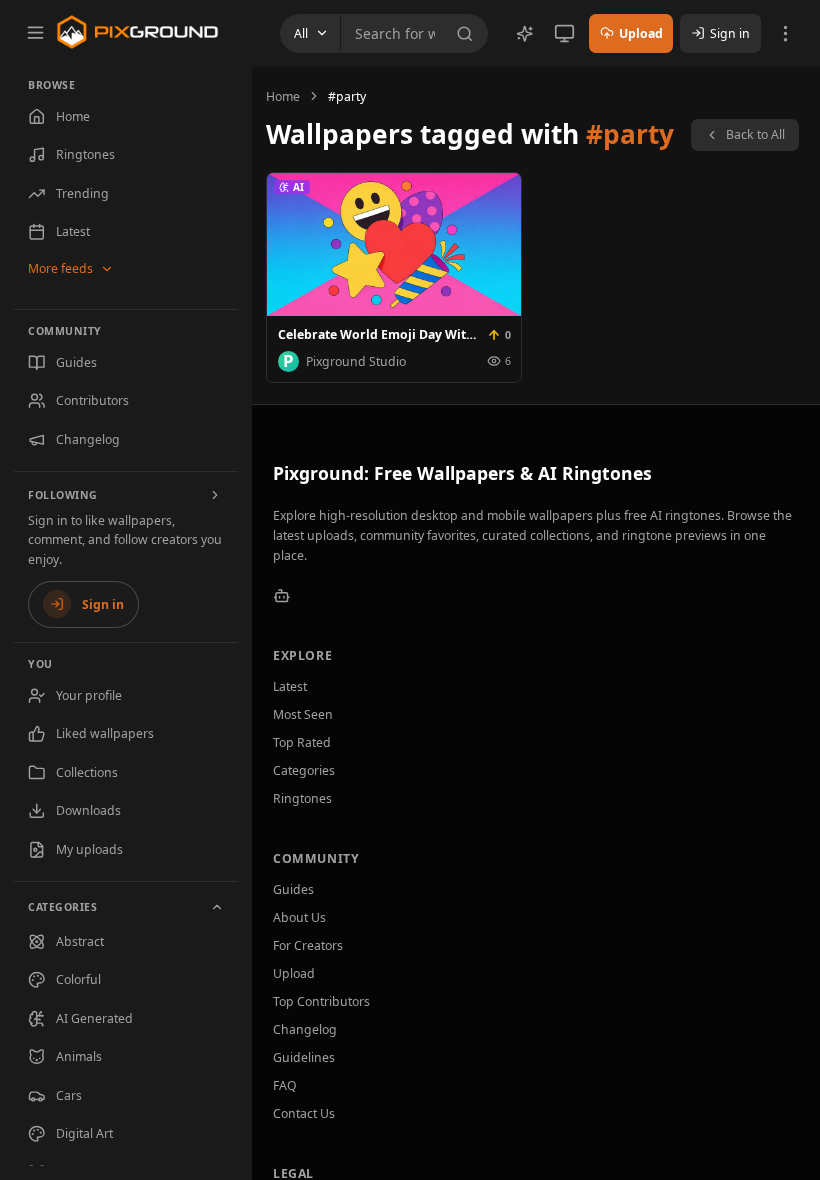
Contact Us (304, 1113)
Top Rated (302, 742)
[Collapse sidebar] (35, 32)
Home (283, 96)
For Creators (308, 945)
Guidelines (304, 1057)
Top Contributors (321, 1001)
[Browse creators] (216, 495)
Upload (294, 973)
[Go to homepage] (137, 32)
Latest (290, 686)
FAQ (285, 1085)
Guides (293, 889)
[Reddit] (282, 596)
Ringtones (302, 798)
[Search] (468, 34)
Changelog (305, 1029)
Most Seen (303, 714)
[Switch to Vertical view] (564, 33)
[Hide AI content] (525, 34)
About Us (299, 917)
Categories (304, 770)
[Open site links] (785, 33)
